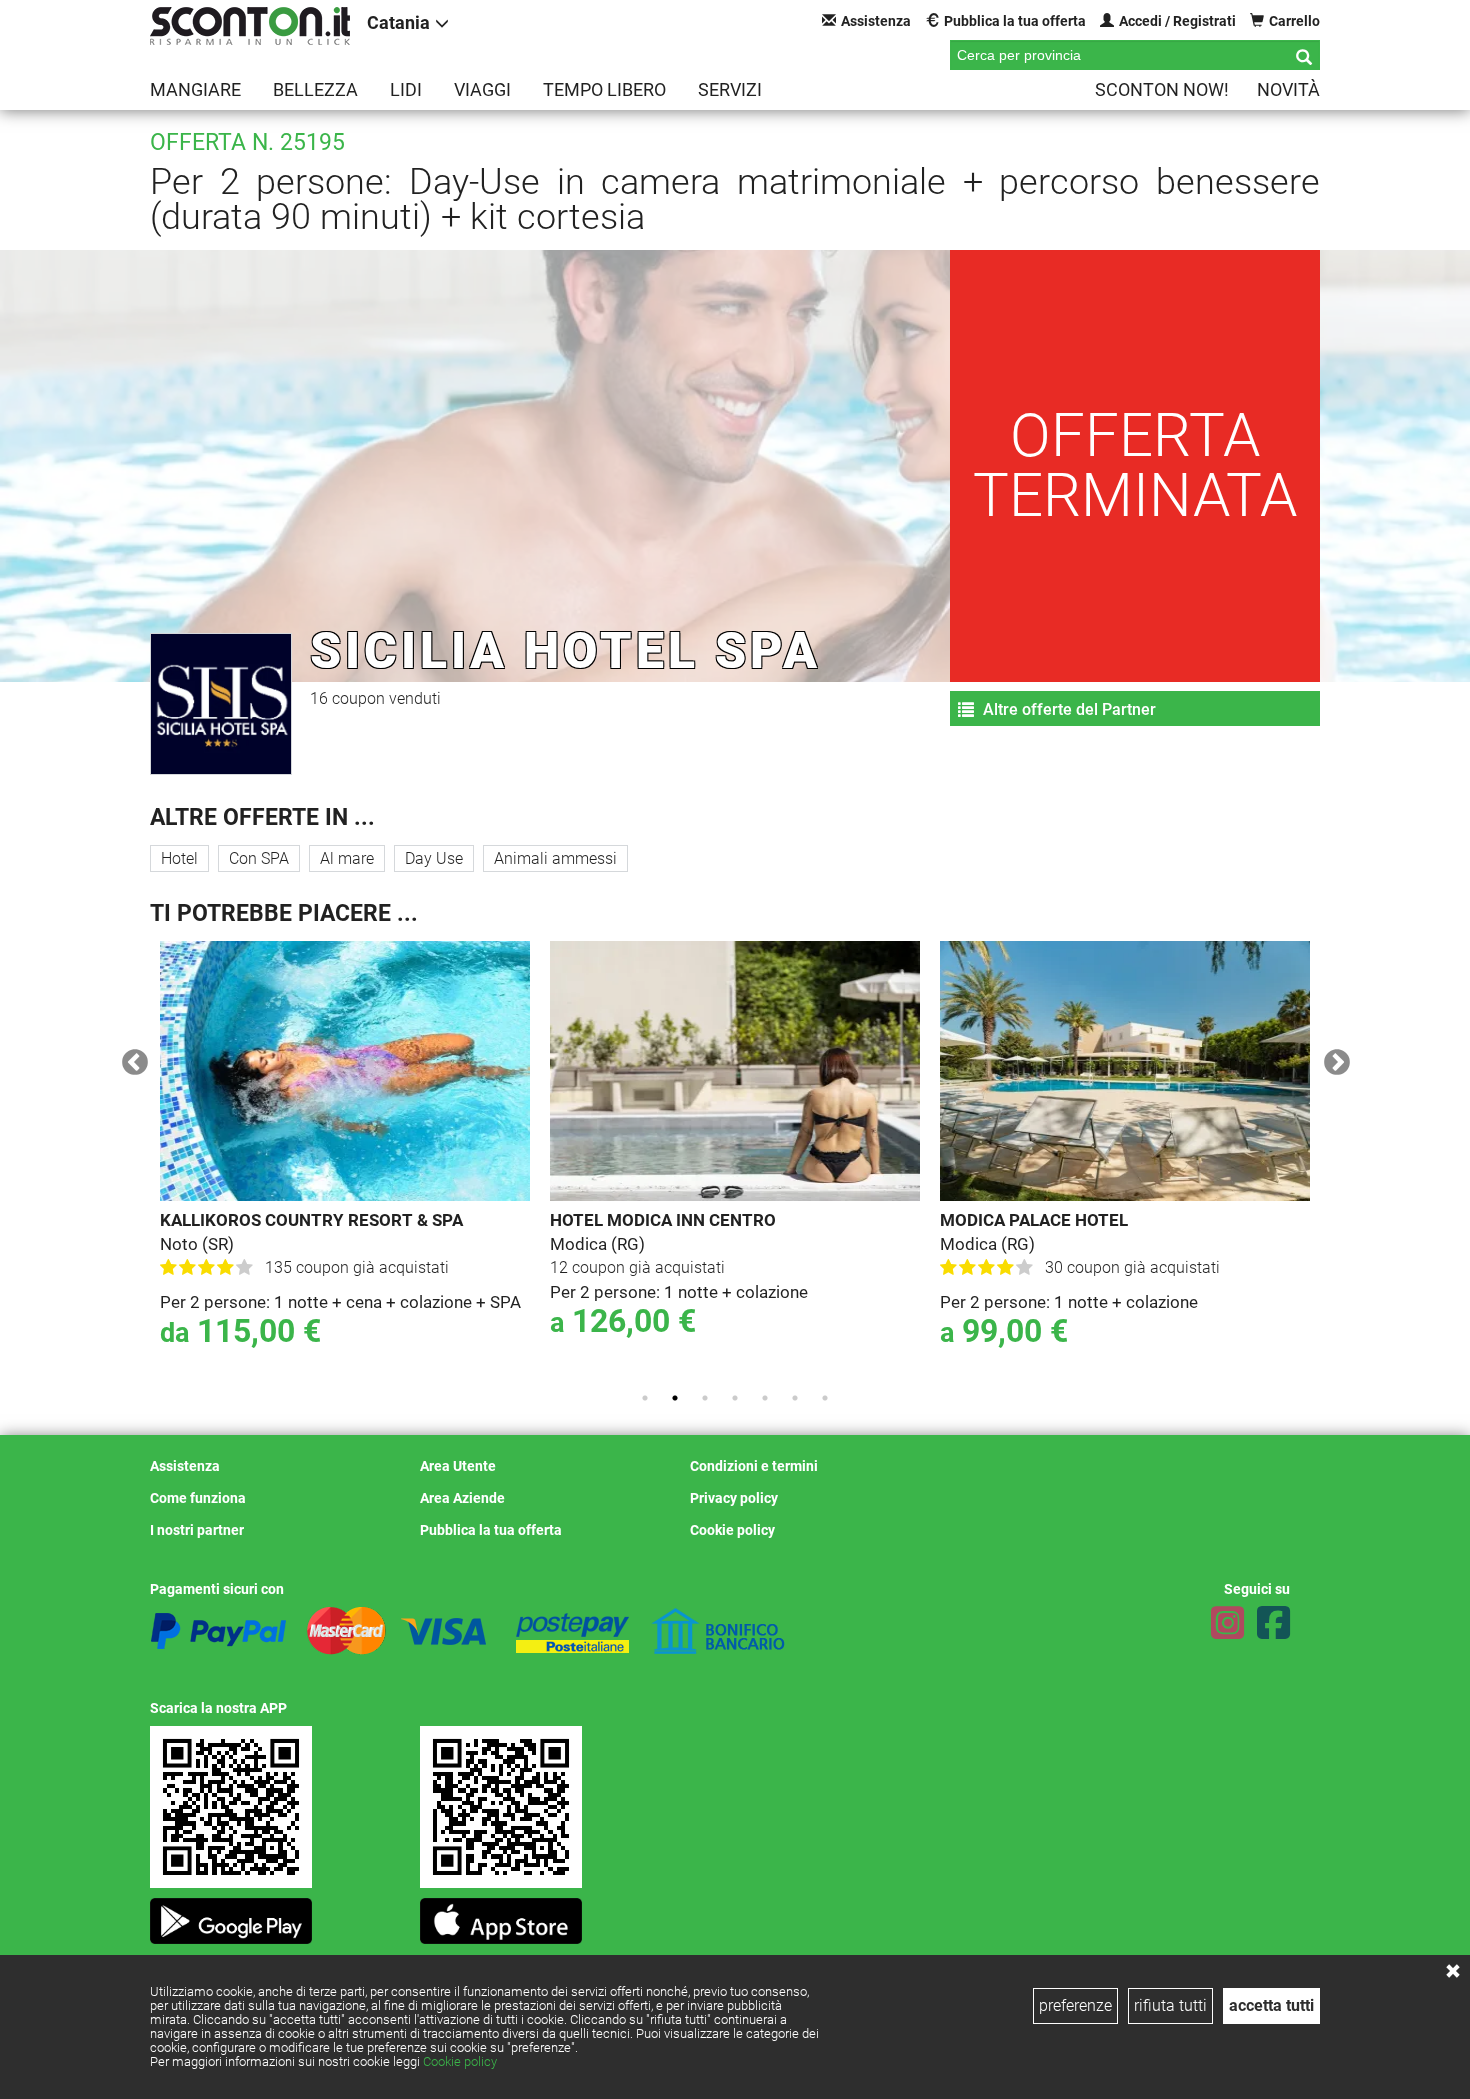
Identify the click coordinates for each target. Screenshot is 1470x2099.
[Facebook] (1273, 1623)
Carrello (1294, 21)
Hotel (179, 858)
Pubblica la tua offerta (1015, 21)
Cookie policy (460, 2061)
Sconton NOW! (1162, 89)
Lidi (406, 89)
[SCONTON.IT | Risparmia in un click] (250, 26)
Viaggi (482, 89)
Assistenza (876, 21)
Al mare (347, 858)
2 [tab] (675, 1398)
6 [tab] (795, 1398)
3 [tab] (705, 1398)
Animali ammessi (555, 858)
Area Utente (458, 1466)
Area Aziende (462, 1498)
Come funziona (198, 1498)
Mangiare (195, 89)
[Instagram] (1227, 1623)
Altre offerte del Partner (1067, 709)
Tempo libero (604, 89)
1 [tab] (645, 1398)
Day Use (434, 858)
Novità (1288, 89)
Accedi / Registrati (1177, 21)
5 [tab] (765, 1398)
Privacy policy (734, 1498)
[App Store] (501, 1915)
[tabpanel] (300, 1158)
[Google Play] (231, 1915)
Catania (398, 22)
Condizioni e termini (754, 1466)
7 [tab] (825, 1398)
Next (1332, 1058)
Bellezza (315, 89)
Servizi (730, 89)
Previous (130, 1058)
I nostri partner (197, 1530)
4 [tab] (735, 1398)
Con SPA (259, 858)
